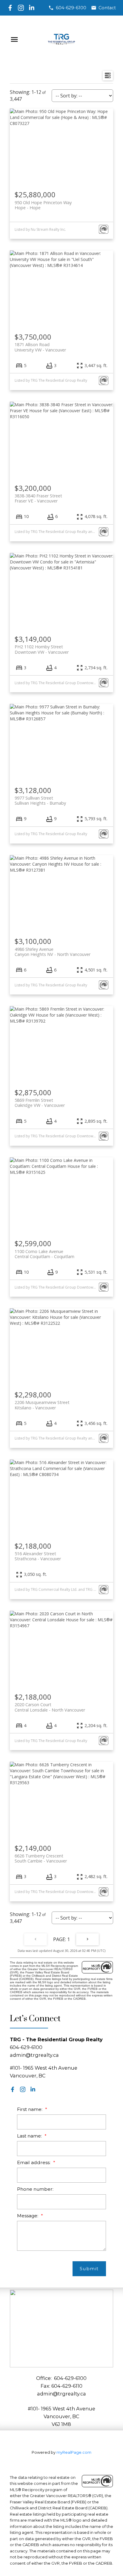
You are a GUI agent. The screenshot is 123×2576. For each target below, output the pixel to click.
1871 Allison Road (40, 347)
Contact (107, 8)
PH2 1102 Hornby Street (42, 649)
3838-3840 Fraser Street (38, 498)
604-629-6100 (71, 8)
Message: (28, 2216)
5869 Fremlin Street (40, 1103)
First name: (30, 2109)
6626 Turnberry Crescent (41, 1858)
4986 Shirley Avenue (53, 952)
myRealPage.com (74, 2452)
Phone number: (35, 2189)
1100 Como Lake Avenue (44, 1254)
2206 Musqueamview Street (42, 1405)
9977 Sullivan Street (40, 800)
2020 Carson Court (50, 1707)
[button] (67, 8)
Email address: (34, 2162)
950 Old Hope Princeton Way (43, 205)
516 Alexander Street (38, 1556)
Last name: (30, 2136)
